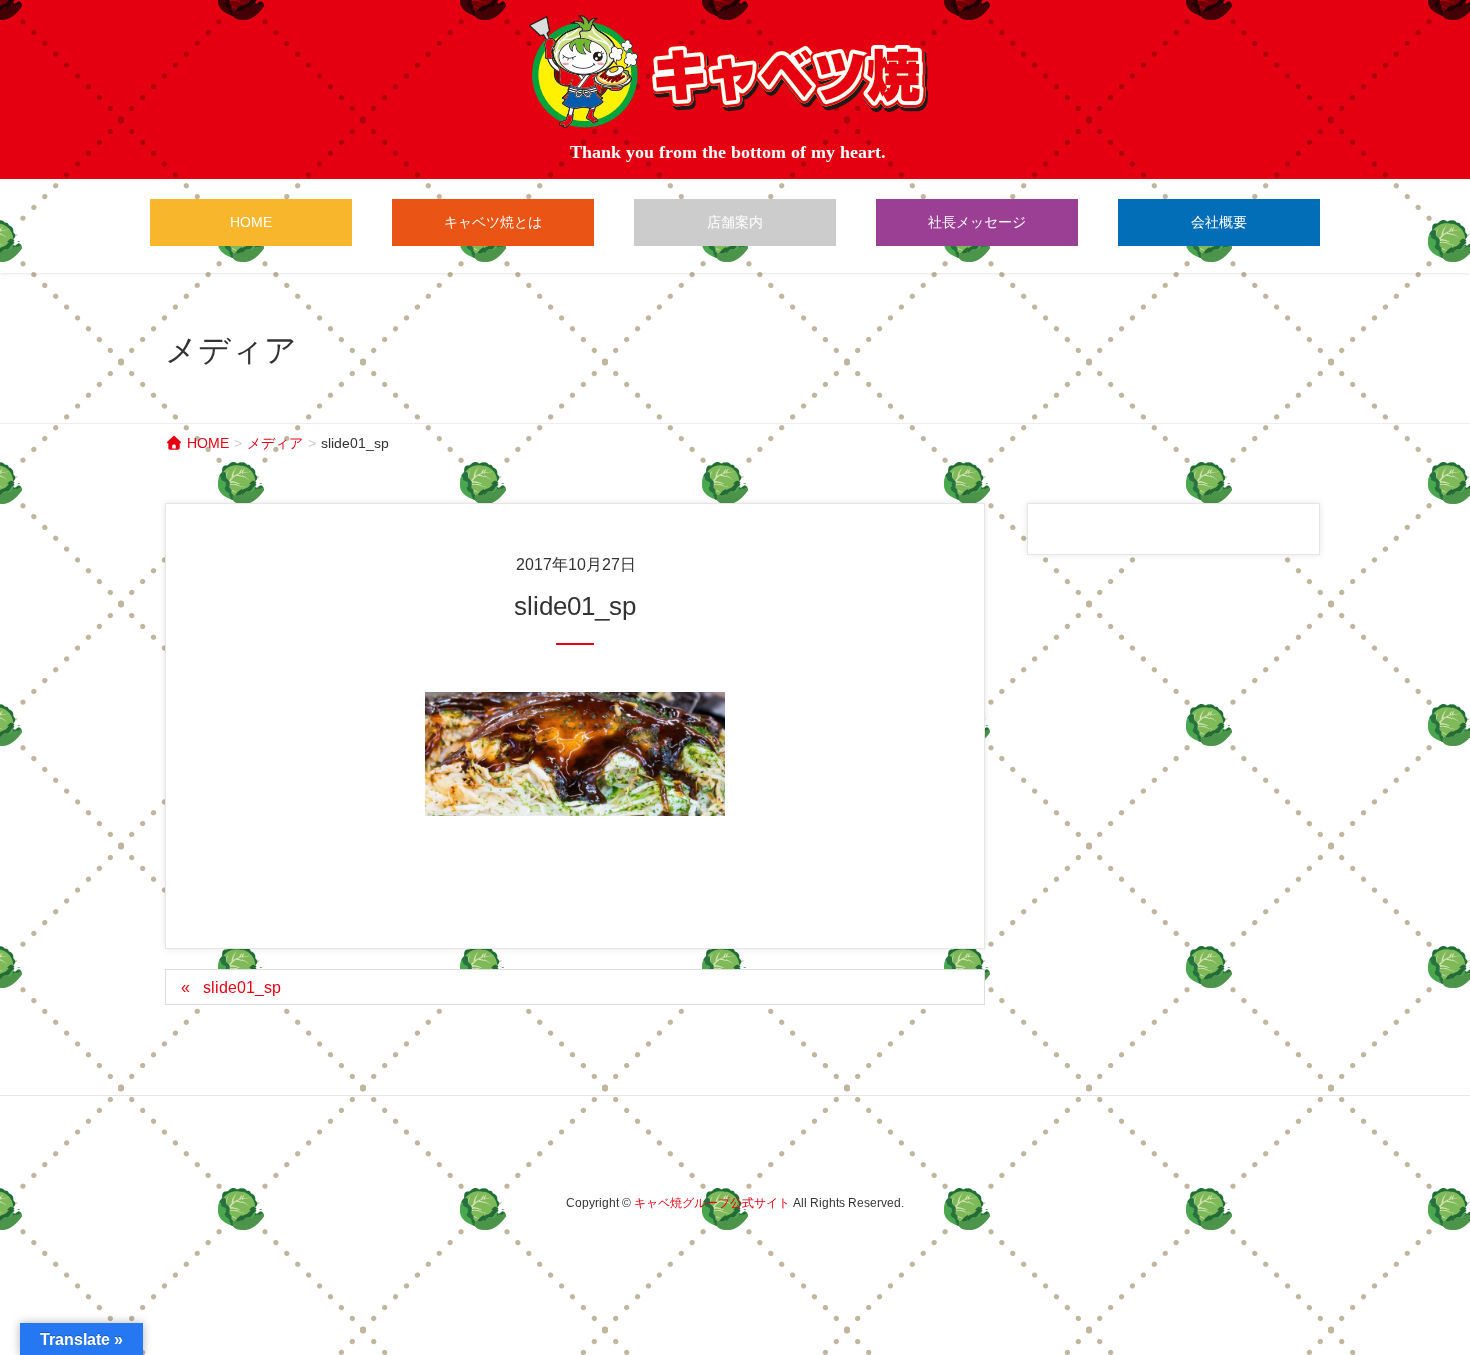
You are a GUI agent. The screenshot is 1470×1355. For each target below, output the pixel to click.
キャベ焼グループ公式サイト (712, 1203)
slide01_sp (242, 987)
